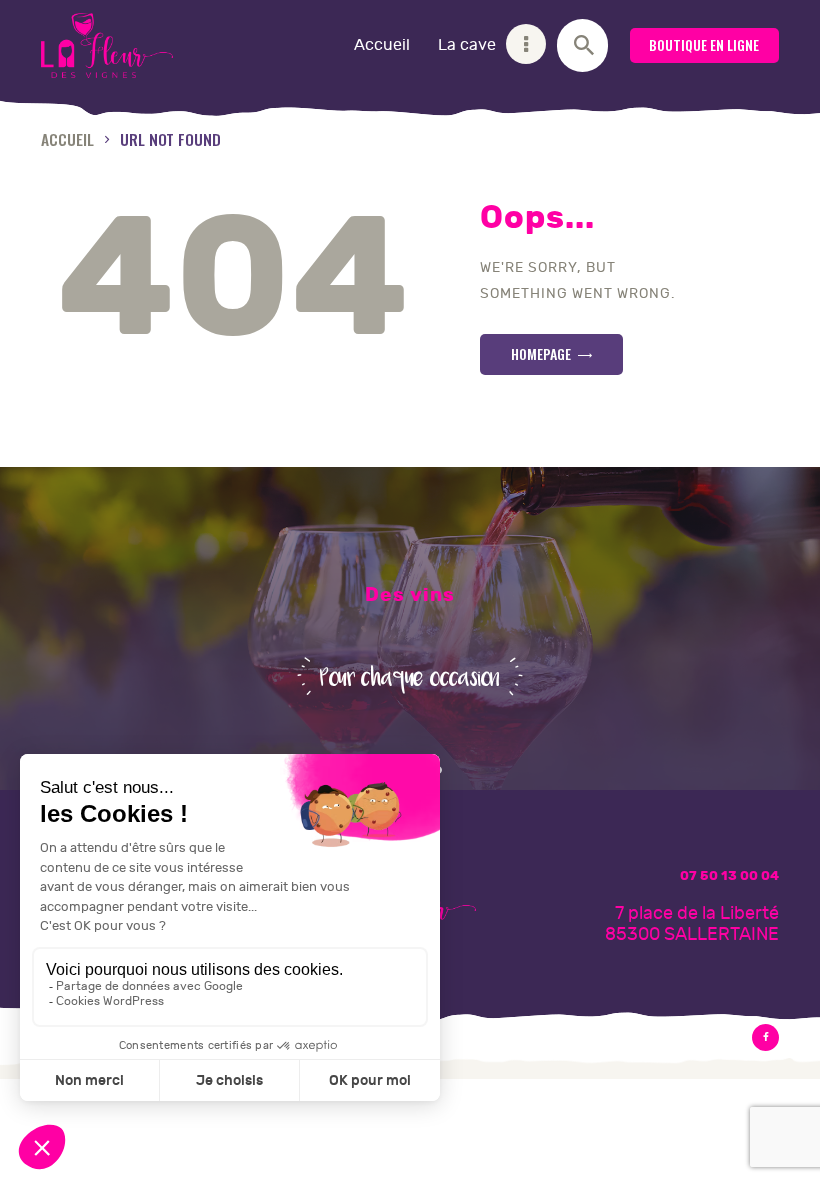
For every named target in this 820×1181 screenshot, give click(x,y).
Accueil (67, 138)
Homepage (541, 353)
